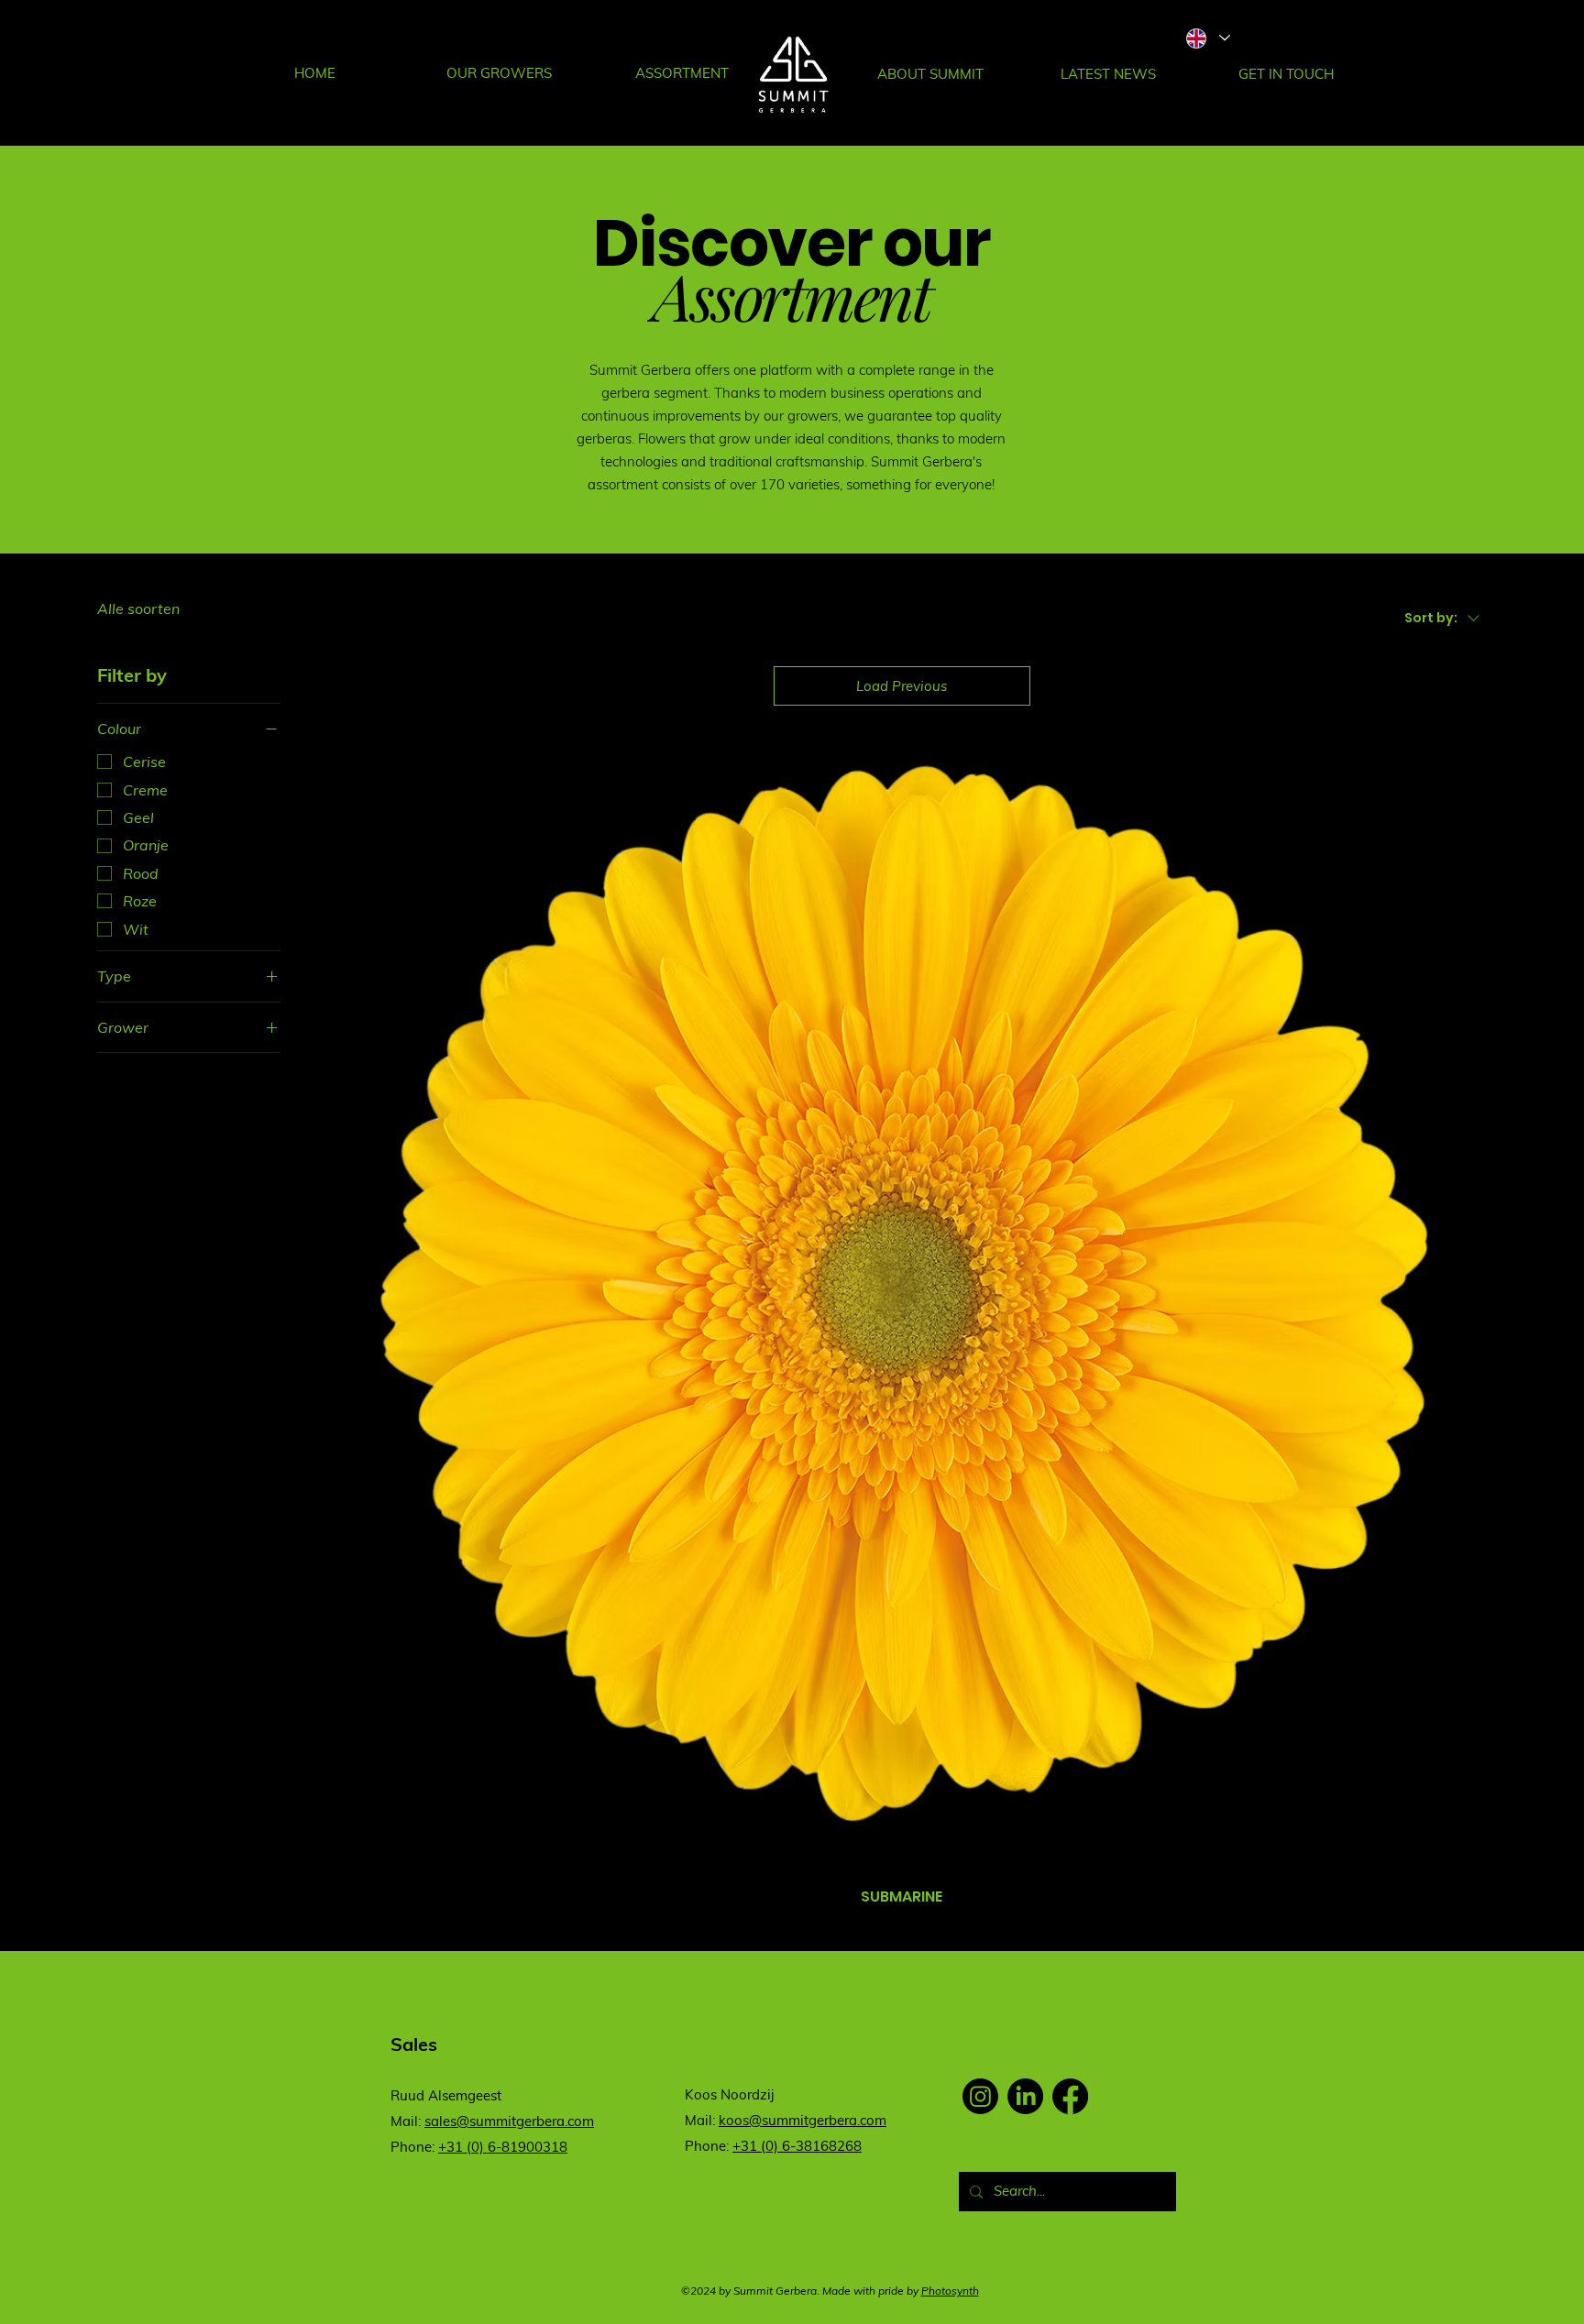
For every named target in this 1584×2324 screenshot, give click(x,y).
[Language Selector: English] (1207, 38)
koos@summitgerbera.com (803, 2120)
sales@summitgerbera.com (509, 2121)
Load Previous (902, 686)
